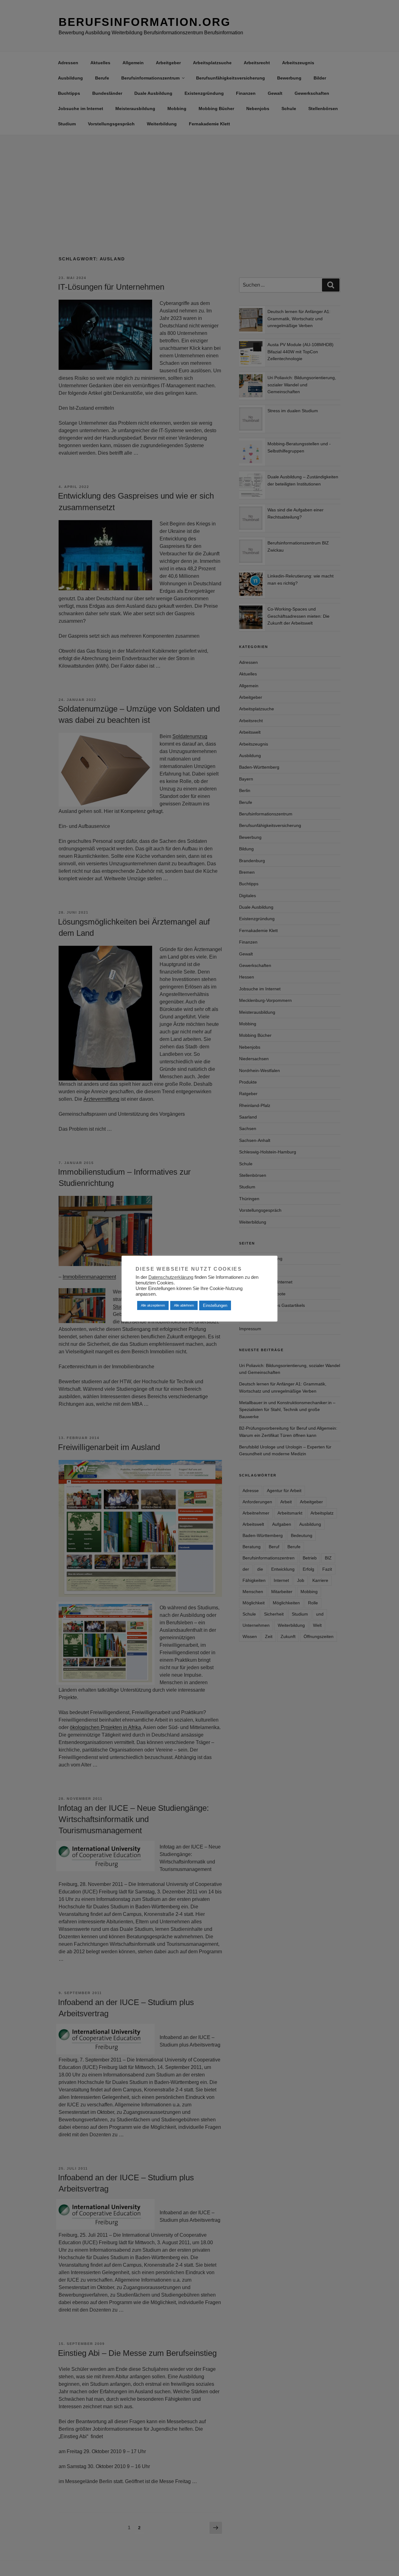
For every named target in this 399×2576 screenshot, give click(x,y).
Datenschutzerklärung (171, 1277)
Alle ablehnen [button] (184, 1305)
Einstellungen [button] (215, 1305)
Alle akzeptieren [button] (153, 1305)
